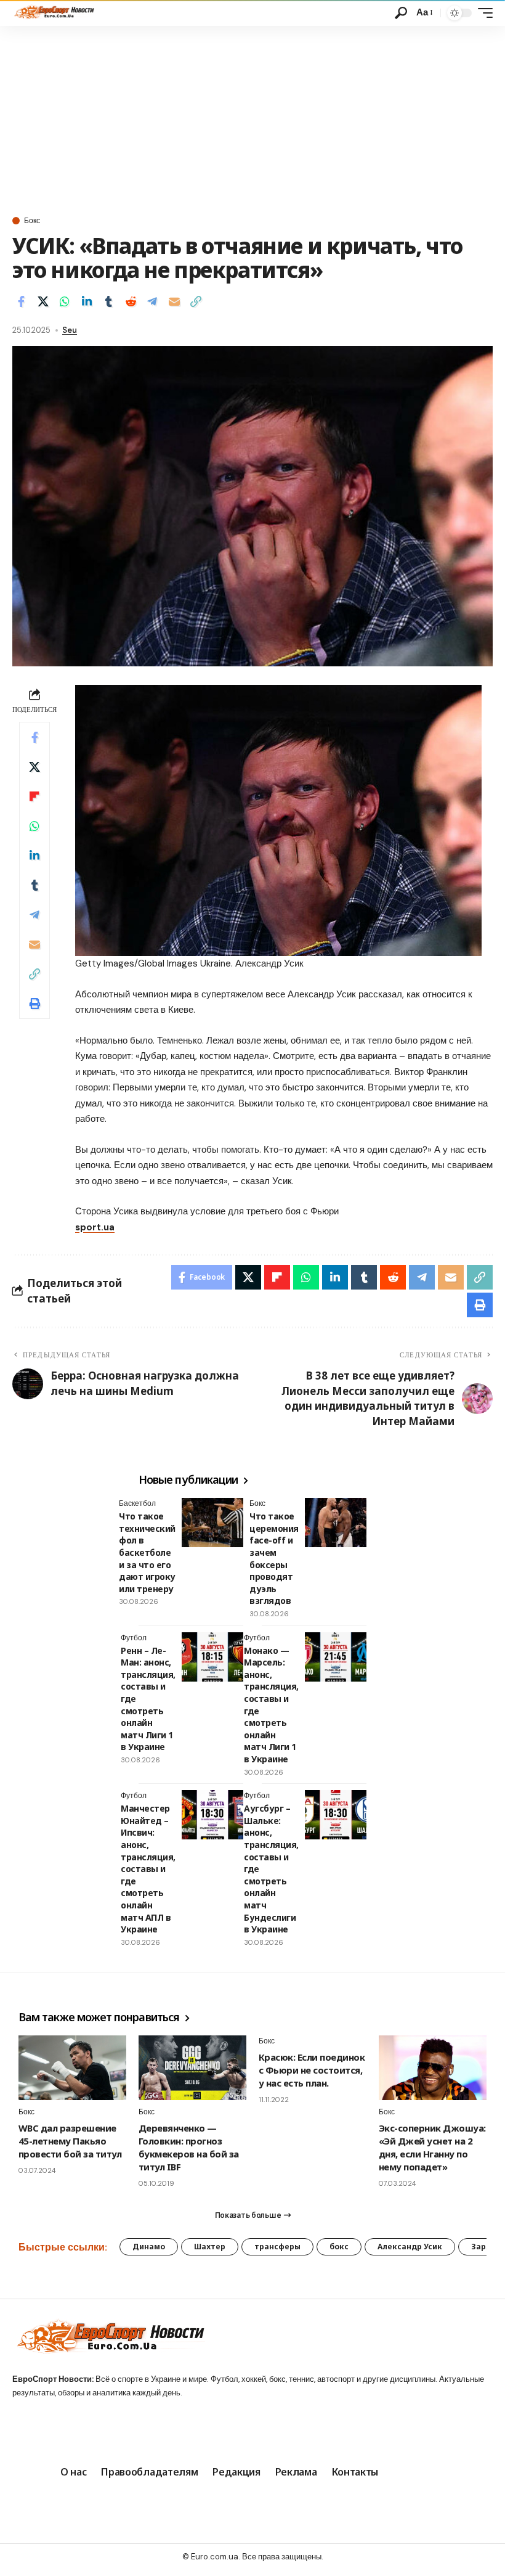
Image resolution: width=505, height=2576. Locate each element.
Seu (70, 330)
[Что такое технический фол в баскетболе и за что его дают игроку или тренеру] (212, 1523)
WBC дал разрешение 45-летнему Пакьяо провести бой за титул (70, 2141)
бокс (339, 2247)
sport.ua (95, 1227)
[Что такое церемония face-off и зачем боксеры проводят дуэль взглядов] (336, 1523)
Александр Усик (410, 2247)
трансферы (277, 2247)
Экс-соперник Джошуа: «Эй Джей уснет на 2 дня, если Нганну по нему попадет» (432, 2147)
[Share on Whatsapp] (65, 301)
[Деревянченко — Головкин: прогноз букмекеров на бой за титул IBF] (192, 2068)
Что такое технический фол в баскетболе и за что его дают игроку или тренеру (147, 1552)
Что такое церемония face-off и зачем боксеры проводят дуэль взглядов (274, 1558)
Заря (481, 2247)
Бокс (32, 221)
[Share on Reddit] (131, 301)
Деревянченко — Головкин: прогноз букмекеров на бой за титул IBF (189, 2147)
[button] (401, 13)
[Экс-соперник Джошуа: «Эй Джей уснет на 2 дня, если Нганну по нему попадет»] (433, 2068)
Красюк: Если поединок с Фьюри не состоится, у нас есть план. (312, 2070)
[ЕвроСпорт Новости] (53, 13)
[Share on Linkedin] (87, 301)
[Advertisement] (252, 118)
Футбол (134, 1638)
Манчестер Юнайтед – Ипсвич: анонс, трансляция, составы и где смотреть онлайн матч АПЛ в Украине (148, 1869)
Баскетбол (137, 1503)
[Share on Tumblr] (108, 301)
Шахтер (210, 2247)
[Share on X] (43, 301)
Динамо (149, 2247)
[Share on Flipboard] (34, 796)
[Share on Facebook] (21, 301)
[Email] (174, 301)
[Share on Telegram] (152, 301)
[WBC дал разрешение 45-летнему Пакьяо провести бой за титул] (72, 2068)
